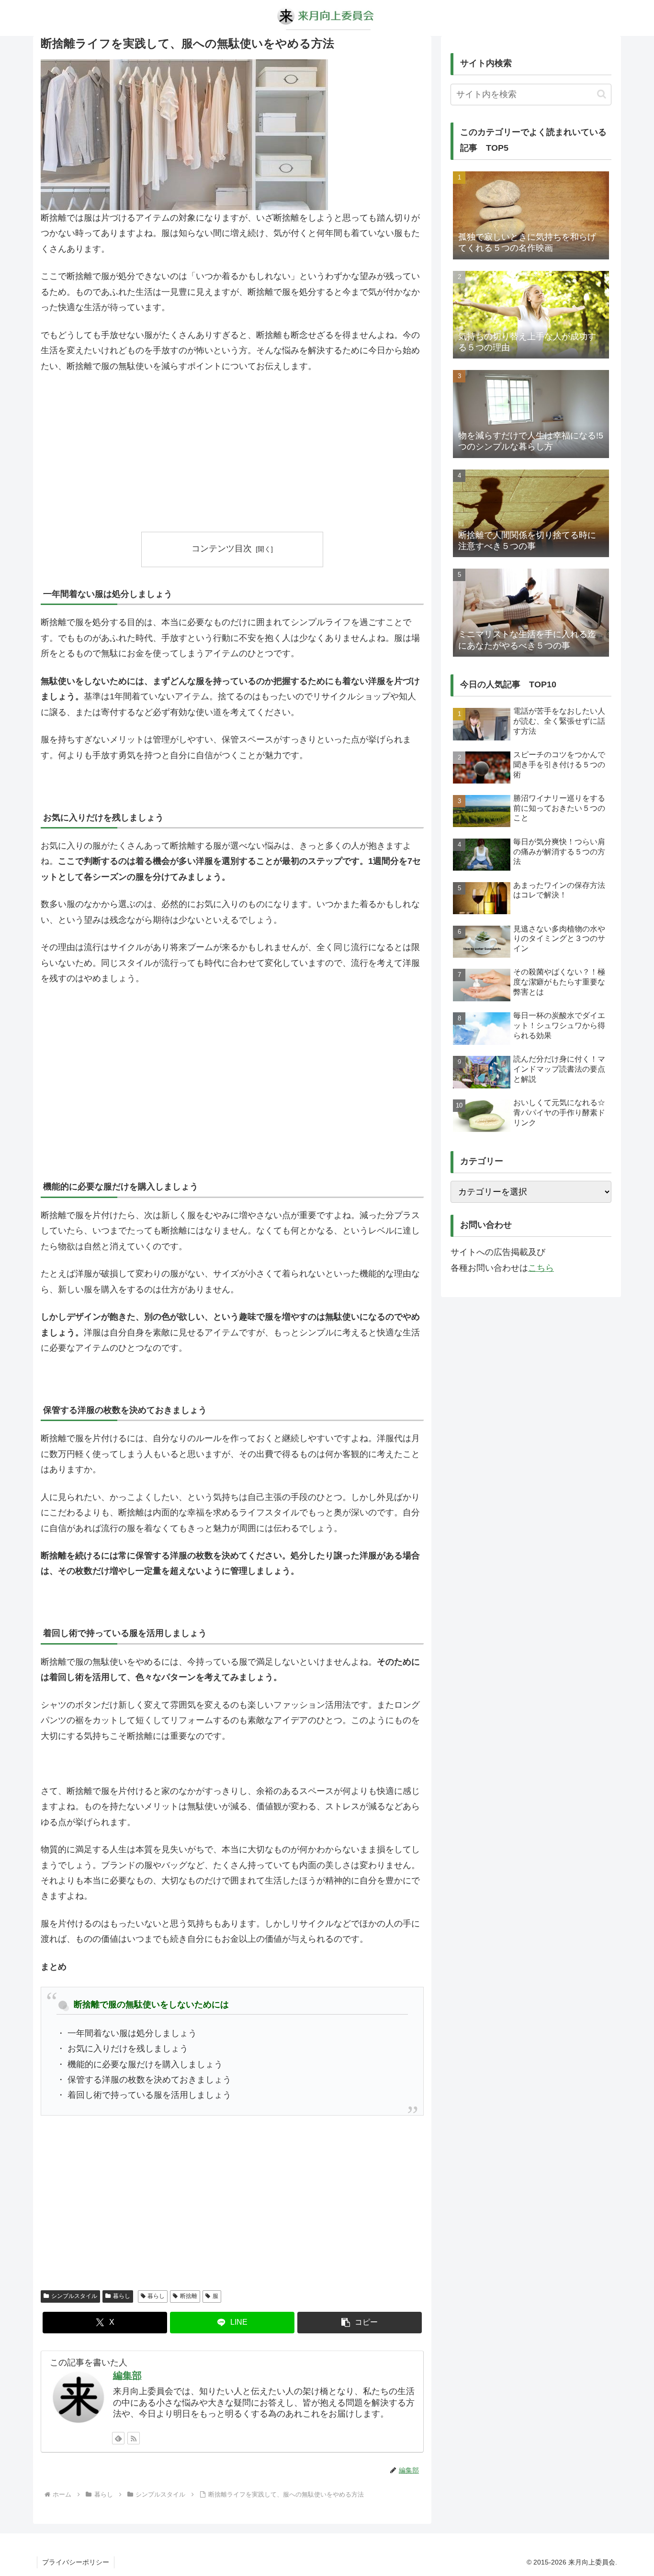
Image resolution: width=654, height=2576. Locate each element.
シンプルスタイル (74, 2296)
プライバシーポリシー (76, 2562)
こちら (541, 1268)
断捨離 (189, 2296)
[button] (360, 2323)
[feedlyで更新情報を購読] (118, 2438)
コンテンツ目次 (222, 549)
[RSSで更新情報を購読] (134, 2438)
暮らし (122, 2296)
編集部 (127, 2375)
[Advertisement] (232, 453)
